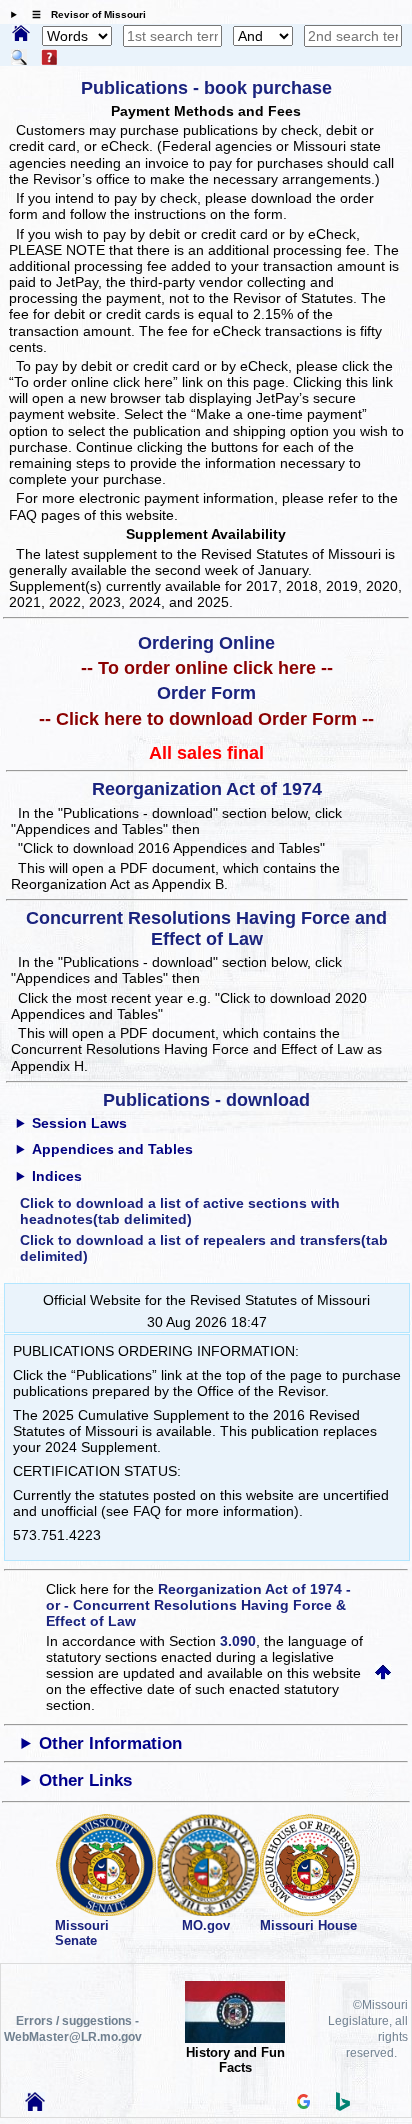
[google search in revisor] (304, 2104)
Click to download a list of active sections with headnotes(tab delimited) (180, 1211)
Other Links (85, 1780)
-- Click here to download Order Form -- (206, 719)
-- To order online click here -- (207, 668)
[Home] (21, 35)
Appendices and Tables (112, 1149)
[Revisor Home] (35, 2106)
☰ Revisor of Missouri (84, 14)
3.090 (238, 1641)
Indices (57, 1176)
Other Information (110, 1743)
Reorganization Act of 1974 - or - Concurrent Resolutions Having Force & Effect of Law (198, 1605)
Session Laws (79, 1123)
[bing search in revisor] (343, 2106)
